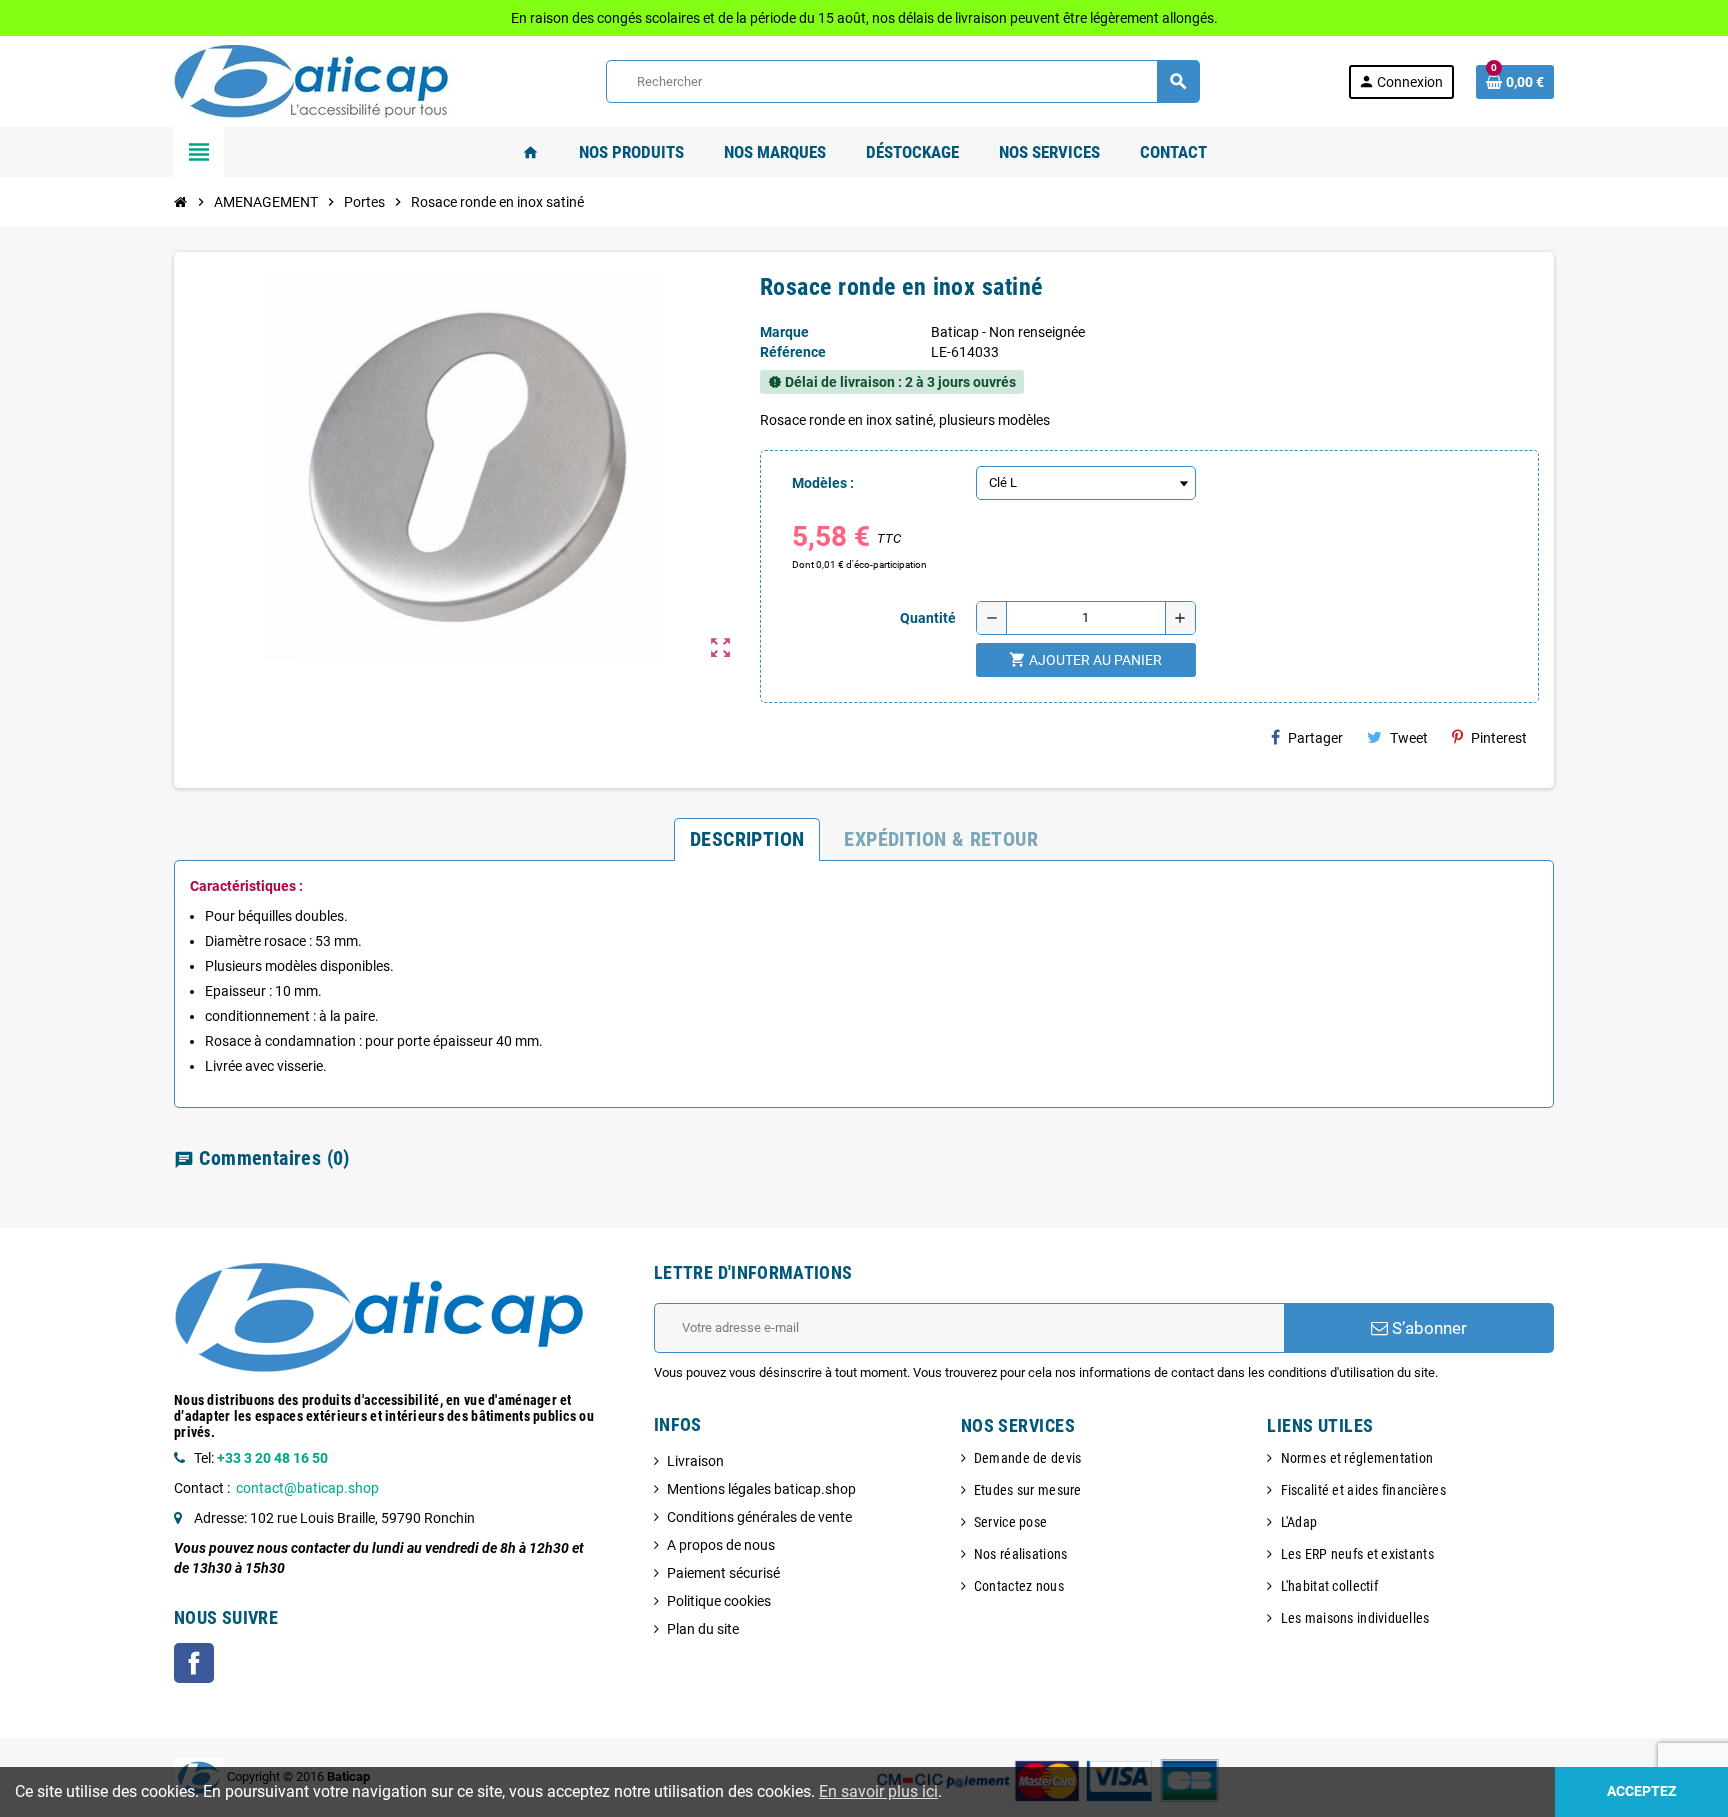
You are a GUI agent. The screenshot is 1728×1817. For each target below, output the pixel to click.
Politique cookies (719, 1601)
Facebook (194, 1663)
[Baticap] (316, 80)
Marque (784, 332)
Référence (793, 352)
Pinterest (1499, 738)
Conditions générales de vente (759, 1517)
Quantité (928, 618)
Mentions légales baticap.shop (761, 1489)
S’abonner (1427, 1328)
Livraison (695, 1461)
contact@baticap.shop (307, 1488)
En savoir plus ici (878, 1791)
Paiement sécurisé (723, 1573)
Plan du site (703, 1629)
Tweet (1409, 738)
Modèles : (823, 483)
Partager (1315, 738)
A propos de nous (721, 1545)
